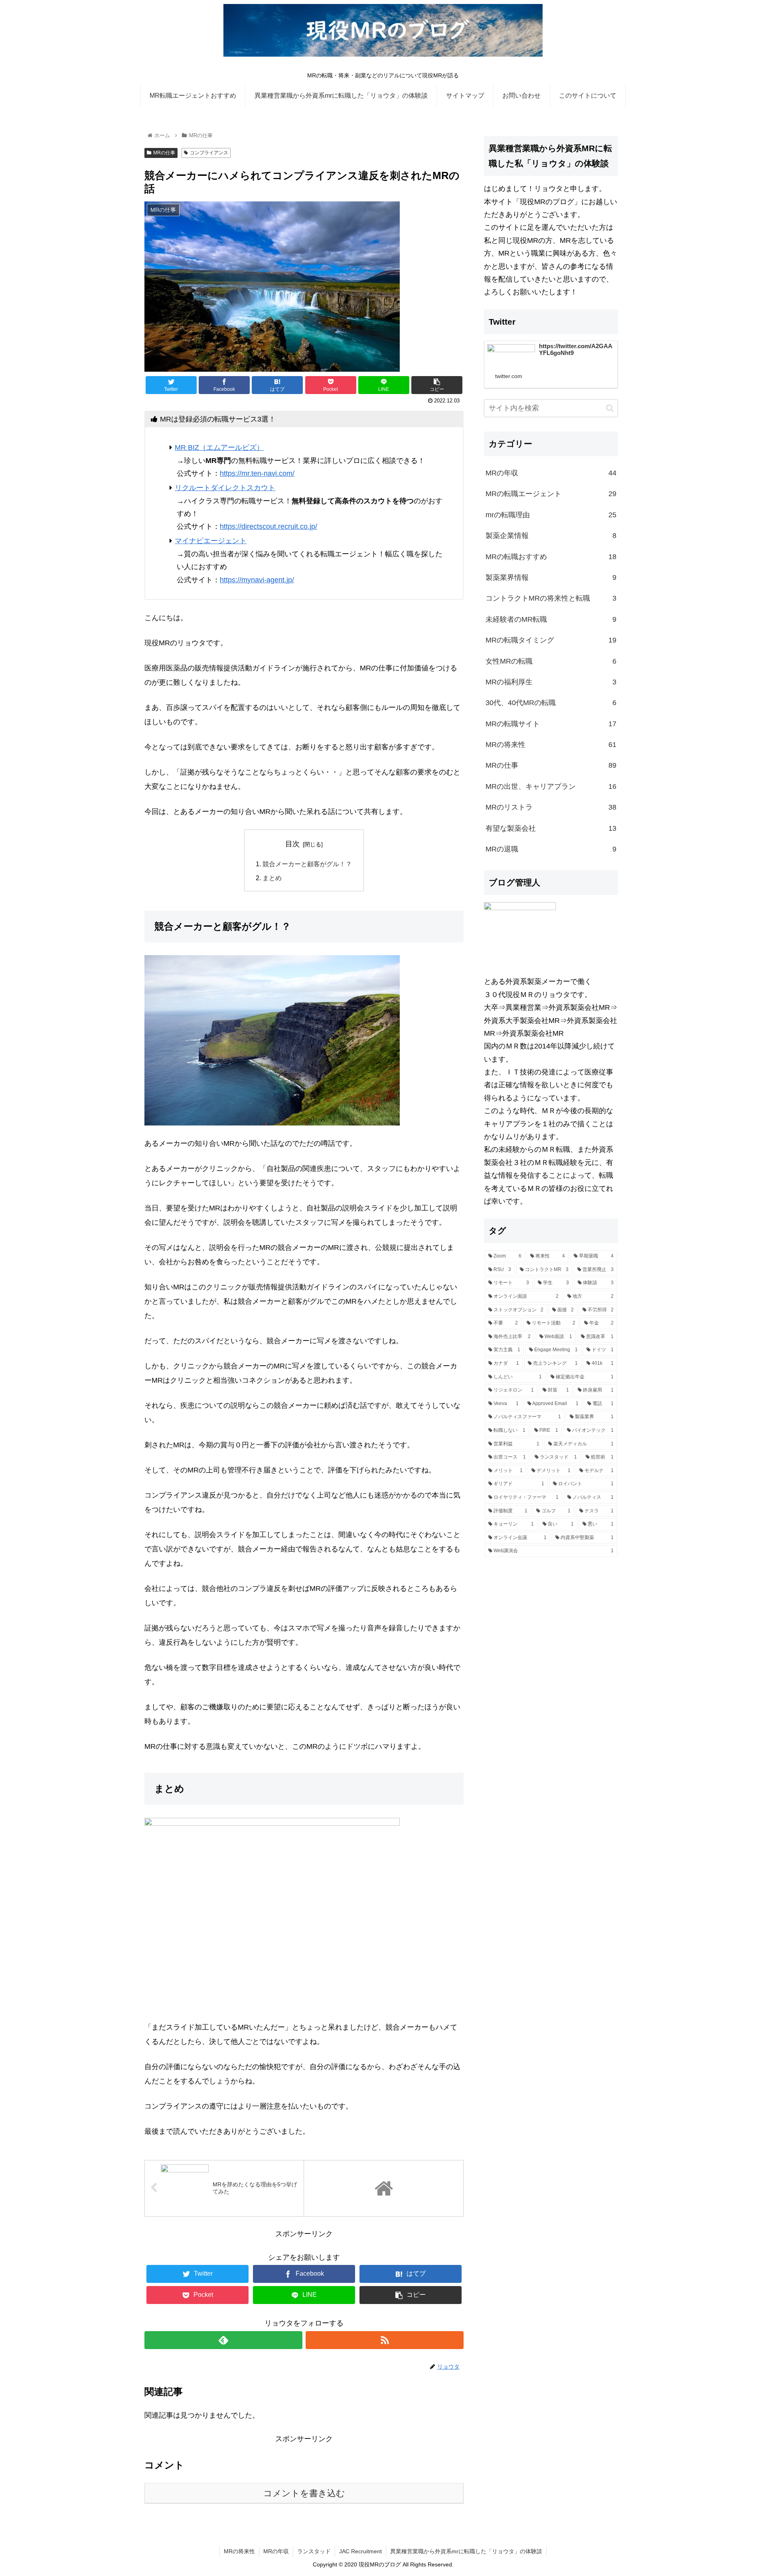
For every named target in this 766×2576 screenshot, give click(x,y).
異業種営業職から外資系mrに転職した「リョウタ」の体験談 (466, 2551)
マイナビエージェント (211, 541)
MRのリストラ (551, 807)
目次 (292, 844)
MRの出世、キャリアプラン (551, 786)
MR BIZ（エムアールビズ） (219, 447)
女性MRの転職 (551, 661)
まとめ (272, 878)
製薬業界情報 (551, 577)
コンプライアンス (209, 153)
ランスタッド (314, 2551)
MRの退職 (551, 849)
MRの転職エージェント (551, 494)
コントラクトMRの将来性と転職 (551, 598)
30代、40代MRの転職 (551, 703)
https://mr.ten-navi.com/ (257, 473)
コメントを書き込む (304, 2493)
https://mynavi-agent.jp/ (257, 580)
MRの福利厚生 (551, 682)
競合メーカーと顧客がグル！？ (307, 864)
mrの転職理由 (551, 515)
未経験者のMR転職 (551, 619)
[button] (610, 408)
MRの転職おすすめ (551, 557)
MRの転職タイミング (551, 640)
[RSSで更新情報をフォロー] (385, 2340)
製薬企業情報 (551, 536)
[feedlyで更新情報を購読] (223, 2340)
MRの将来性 (551, 745)
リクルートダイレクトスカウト (225, 488)
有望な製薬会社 (551, 828)
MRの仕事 (164, 153)
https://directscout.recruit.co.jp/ (268, 526)
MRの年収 (551, 473)
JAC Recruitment (360, 2551)
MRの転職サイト (551, 724)
